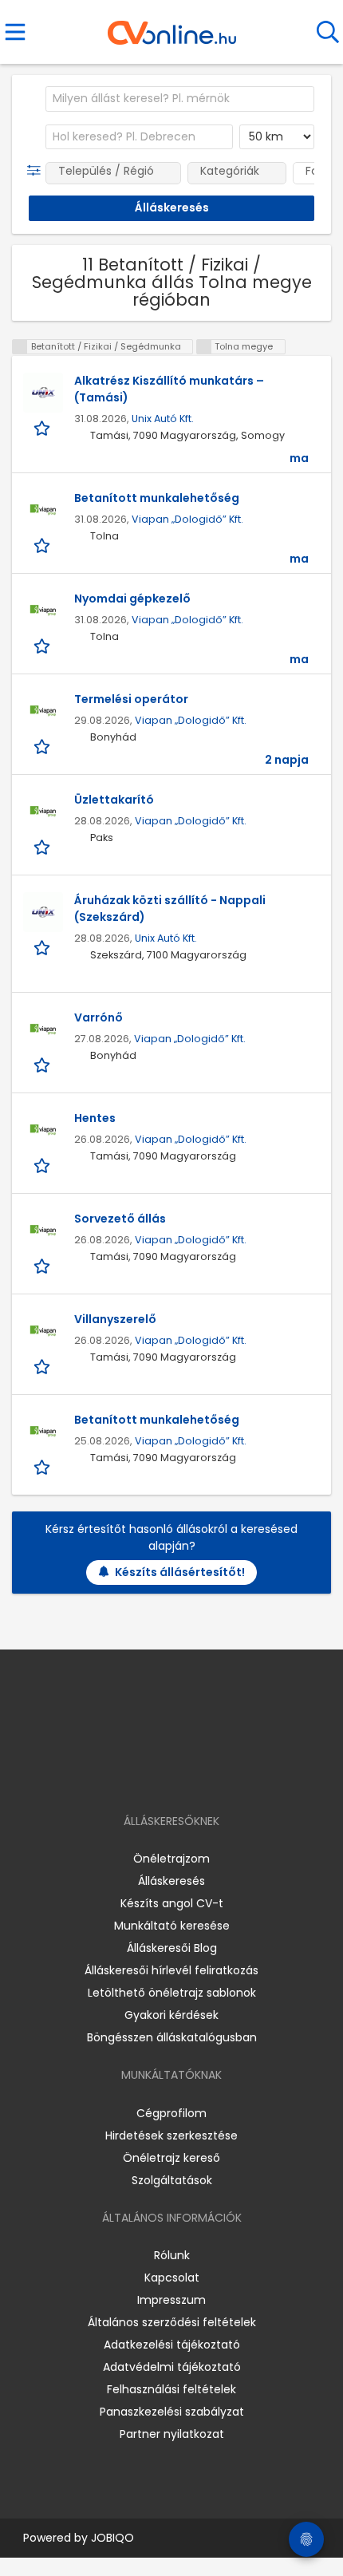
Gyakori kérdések (171, 2015)
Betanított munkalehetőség (157, 498)
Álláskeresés (171, 1881)
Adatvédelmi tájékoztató (172, 2367)
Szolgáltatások (172, 2180)
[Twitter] (211, 1775)
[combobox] (180, 99)
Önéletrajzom (171, 1859)
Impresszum (171, 2300)
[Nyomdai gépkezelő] (43, 610)
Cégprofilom (171, 2113)
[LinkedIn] (188, 1775)
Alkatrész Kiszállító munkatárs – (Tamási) (169, 389)
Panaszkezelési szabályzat (172, 2412)
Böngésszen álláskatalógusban (172, 2037)
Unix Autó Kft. (163, 419)
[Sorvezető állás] (43, 1231)
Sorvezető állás (120, 1219)
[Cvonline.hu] (172, 27)
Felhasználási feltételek (171, 2389)
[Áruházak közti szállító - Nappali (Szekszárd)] (43, 912)
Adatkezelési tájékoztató (172, 2345)
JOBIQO (112, 2538)
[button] (37, 171)
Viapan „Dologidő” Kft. (187, 519)
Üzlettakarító (114, 800)
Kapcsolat (172, 2278)
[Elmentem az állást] (43, 427)
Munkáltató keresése (172, 1926)
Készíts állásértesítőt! (180, 1572)
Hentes (95, 1118)
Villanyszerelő (115, 1319)
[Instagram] (162, 1775)
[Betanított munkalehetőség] (43, 510)
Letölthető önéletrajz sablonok (172, 1993)
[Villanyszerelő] (43, 1331)
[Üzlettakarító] (43, 812)
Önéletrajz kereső (171, 2158)
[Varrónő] (43, 1029)
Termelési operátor (131, 699)
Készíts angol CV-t (172, 1903)
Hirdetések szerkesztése (171, 2135)
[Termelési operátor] (43, 711)
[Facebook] (135, 1775)
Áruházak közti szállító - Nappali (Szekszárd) (170, 909)
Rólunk (172, 2255)
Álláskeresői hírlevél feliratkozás (171, 1970)
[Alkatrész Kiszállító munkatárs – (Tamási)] (43, 393)
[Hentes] (43, 1130)
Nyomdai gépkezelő (132, 599)
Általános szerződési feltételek (172, 2322)
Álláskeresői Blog (172, 1948)
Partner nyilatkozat (172, 2434)
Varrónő (99, 1017)
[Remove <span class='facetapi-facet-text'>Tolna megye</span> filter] (204, 347)
